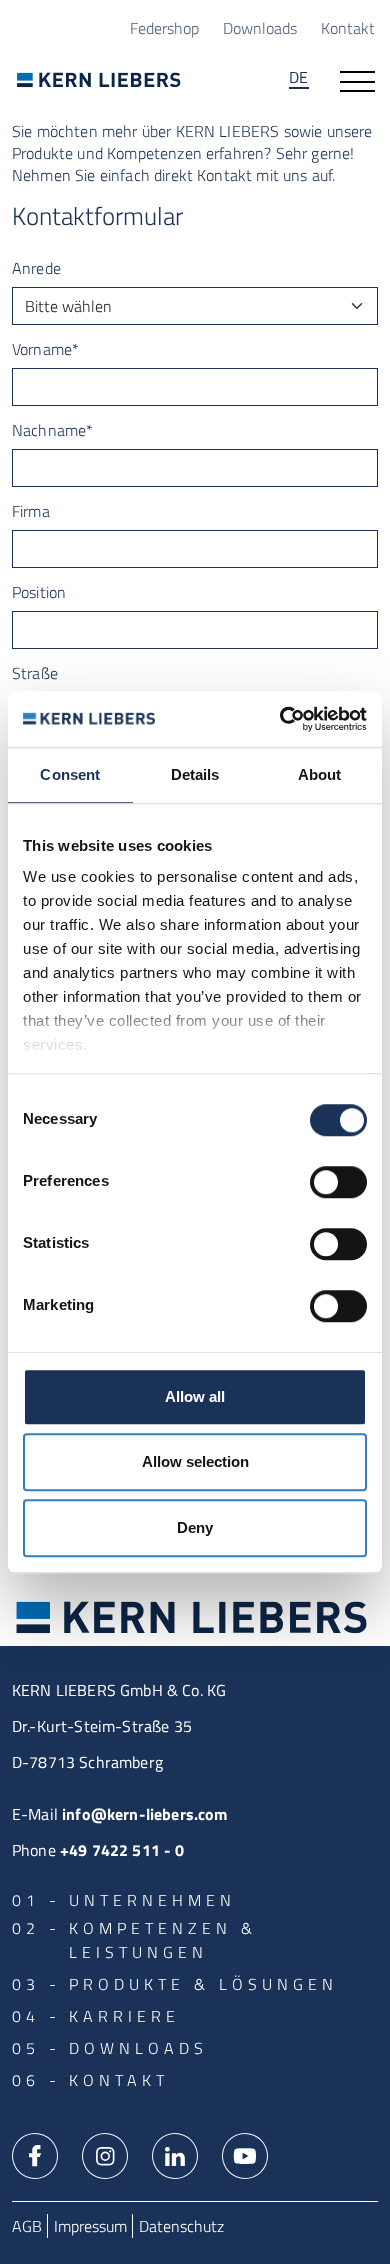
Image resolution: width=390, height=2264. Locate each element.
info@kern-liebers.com (144, 1814)
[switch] (338, 1182)
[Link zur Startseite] (99, 79)
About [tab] (320, 774)
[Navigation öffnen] (357, 80)
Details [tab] (195, 774)
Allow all (195, 1396)
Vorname (45, 349)
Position (39, 592)
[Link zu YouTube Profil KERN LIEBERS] (245, 2154)
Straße (35, 673)
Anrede (36, 268)
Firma (31, 511)
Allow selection (195, 1461)
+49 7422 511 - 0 (122, 1850)
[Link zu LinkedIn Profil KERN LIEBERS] (175, 2154)
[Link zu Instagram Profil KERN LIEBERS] (105, 2154)
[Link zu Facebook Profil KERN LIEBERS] (35, 2154)
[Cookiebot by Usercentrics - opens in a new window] (280, 719)
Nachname (52, 430)
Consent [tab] (70, 774)
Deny (195, 1527)
